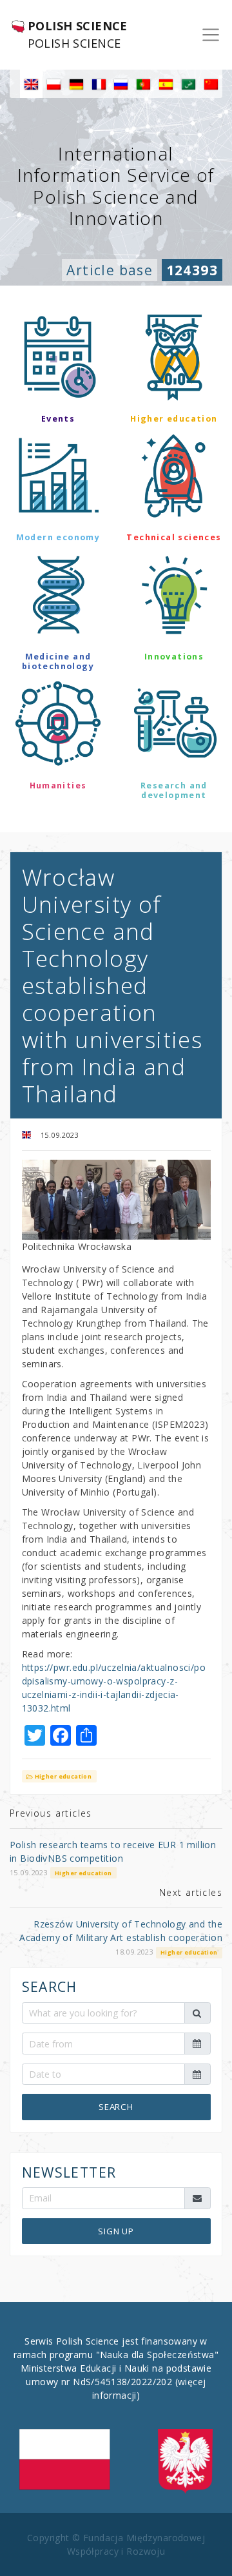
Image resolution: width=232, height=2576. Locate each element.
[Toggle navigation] (211, 35)
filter (116, 832)
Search (116, 2107)
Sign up (116, 2231)
